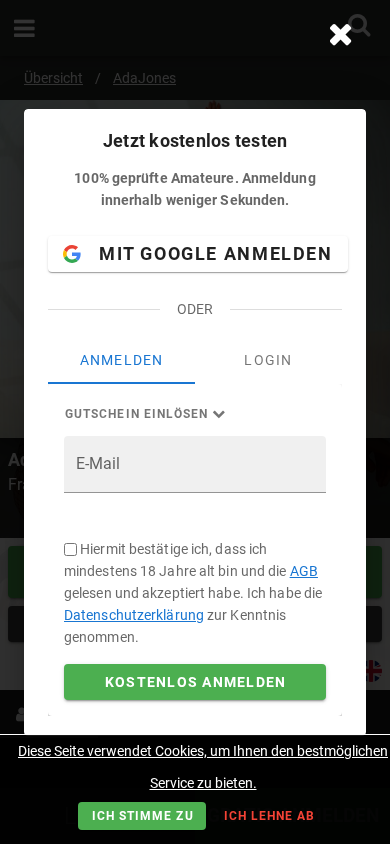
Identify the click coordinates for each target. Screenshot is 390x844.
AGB (304, 571)
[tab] (121, 360)
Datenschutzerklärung (134, 615)
